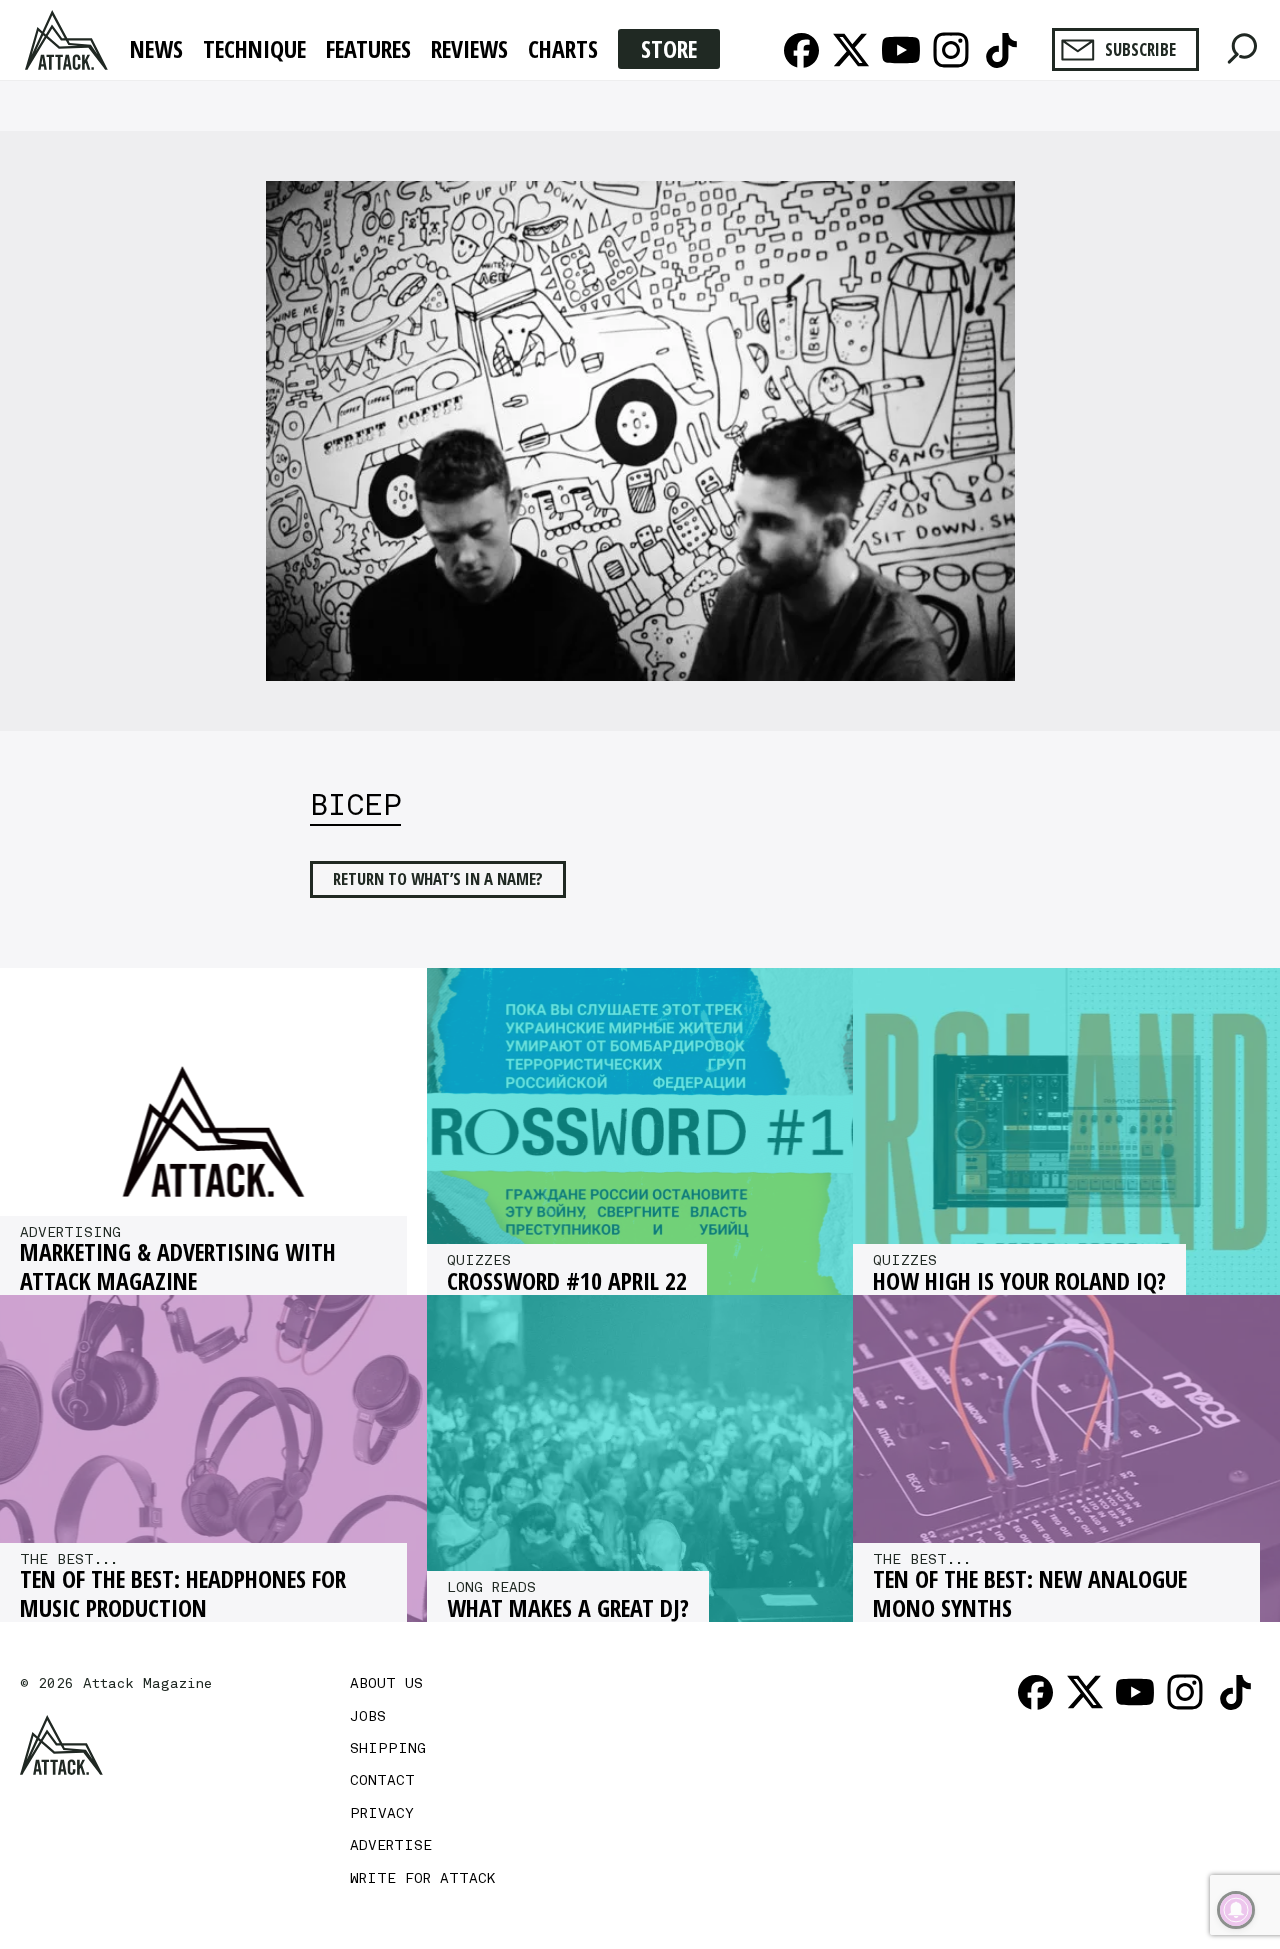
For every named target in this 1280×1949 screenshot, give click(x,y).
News (156, 50)
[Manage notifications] (1236, 1910)
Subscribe (1140, 49)
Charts (563, 50)
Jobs (368, 1716)
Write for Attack (422, 1878)
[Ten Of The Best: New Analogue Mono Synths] (1066, 1458)
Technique (254, 50)
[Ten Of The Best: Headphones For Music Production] (213, 1458)
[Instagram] (951, 50)
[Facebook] (801, 50)
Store (669, 48)
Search (1242, 43)
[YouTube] (901, 50)
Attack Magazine (68, 40)
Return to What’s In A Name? (438, 878)
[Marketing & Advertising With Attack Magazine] (213, 1131)
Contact (382, 1780)
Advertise (391, 1845)
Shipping (388, 1748)
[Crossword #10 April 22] (640, 1131)
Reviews (469, 50)
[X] (851, 50)
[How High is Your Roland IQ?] (1066, 1131)
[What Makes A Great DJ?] (640, 1458)
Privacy (382, 1813)
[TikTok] (1001, 50)
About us (386, 1683)
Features (368, 50)
